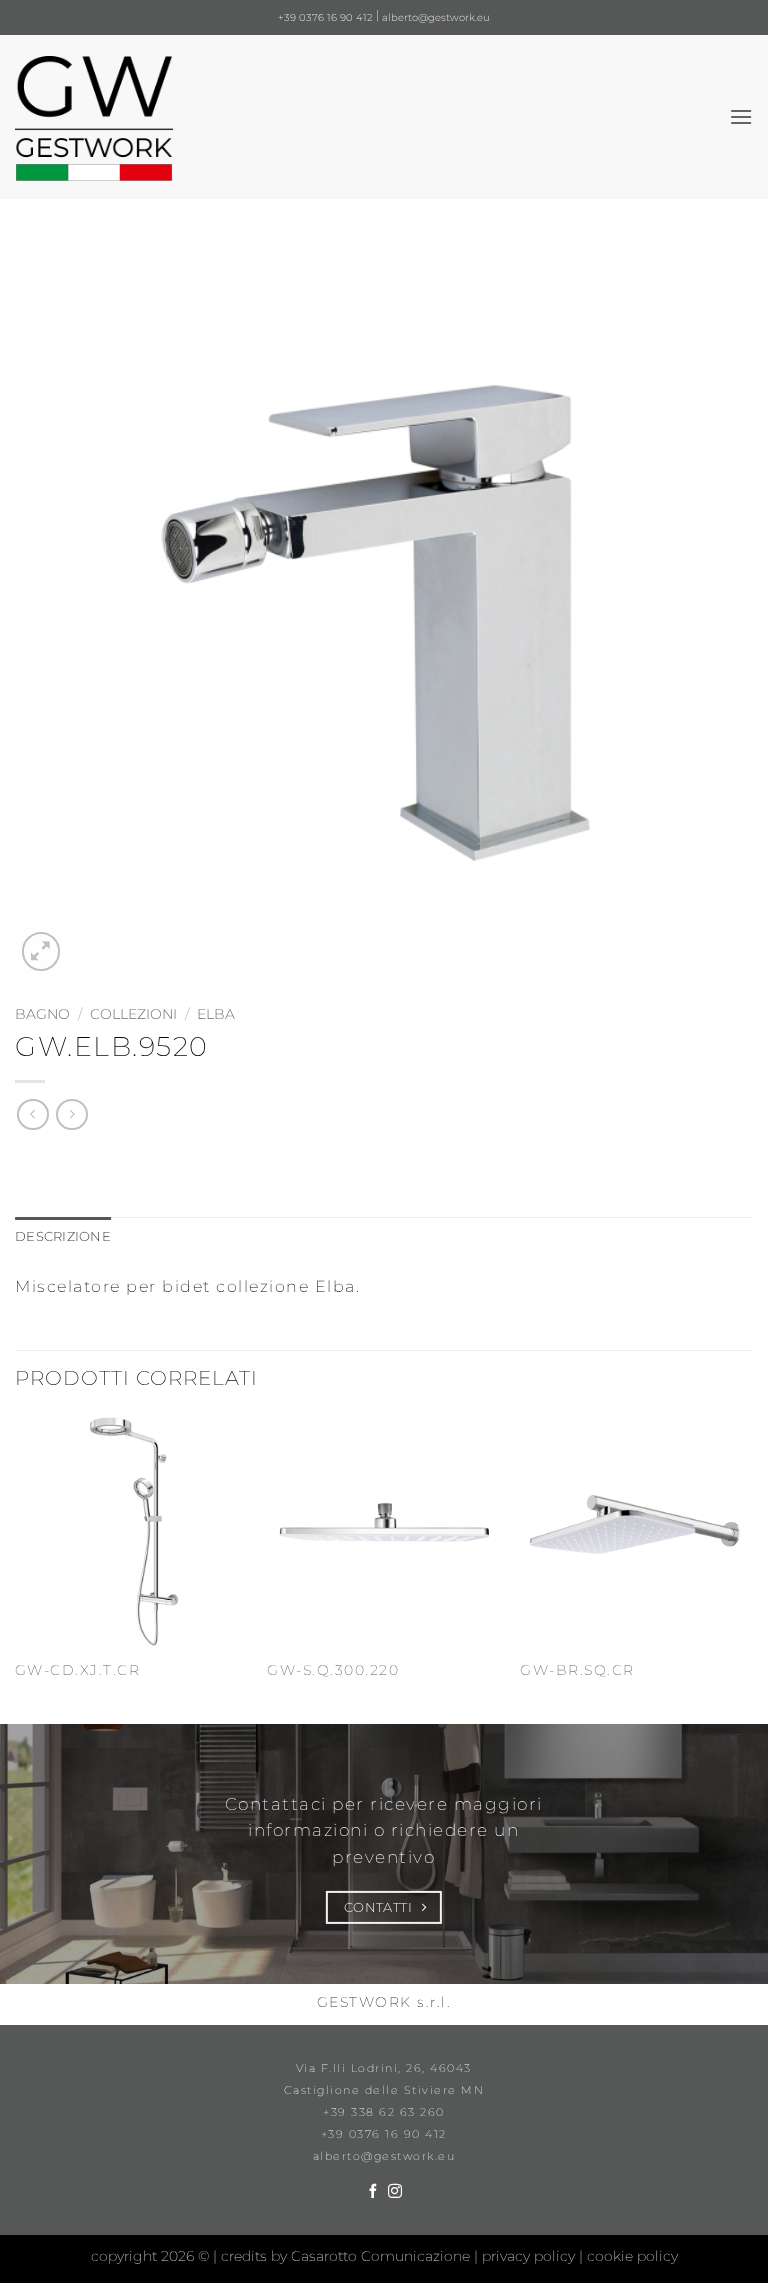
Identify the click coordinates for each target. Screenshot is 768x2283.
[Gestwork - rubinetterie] (94, 119)
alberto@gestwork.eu (436, 17)
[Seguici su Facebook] (373, 2192)
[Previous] (16, 1567)
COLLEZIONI (133, 1014)
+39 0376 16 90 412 (325, 17)
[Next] (752, 1567)
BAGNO (42, 1014)
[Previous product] (71, 1114)
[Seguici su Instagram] (395, 2192)
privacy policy (530, 2256)
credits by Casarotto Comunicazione (347, 2256)
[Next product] (32, 1114)
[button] (741, 116)
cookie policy (632, 2256)
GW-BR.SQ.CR (577, 1670)
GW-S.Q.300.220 (333, 1670)
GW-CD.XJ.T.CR (78, 1670)
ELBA (216, 1014)
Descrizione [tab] (63, 1236)
